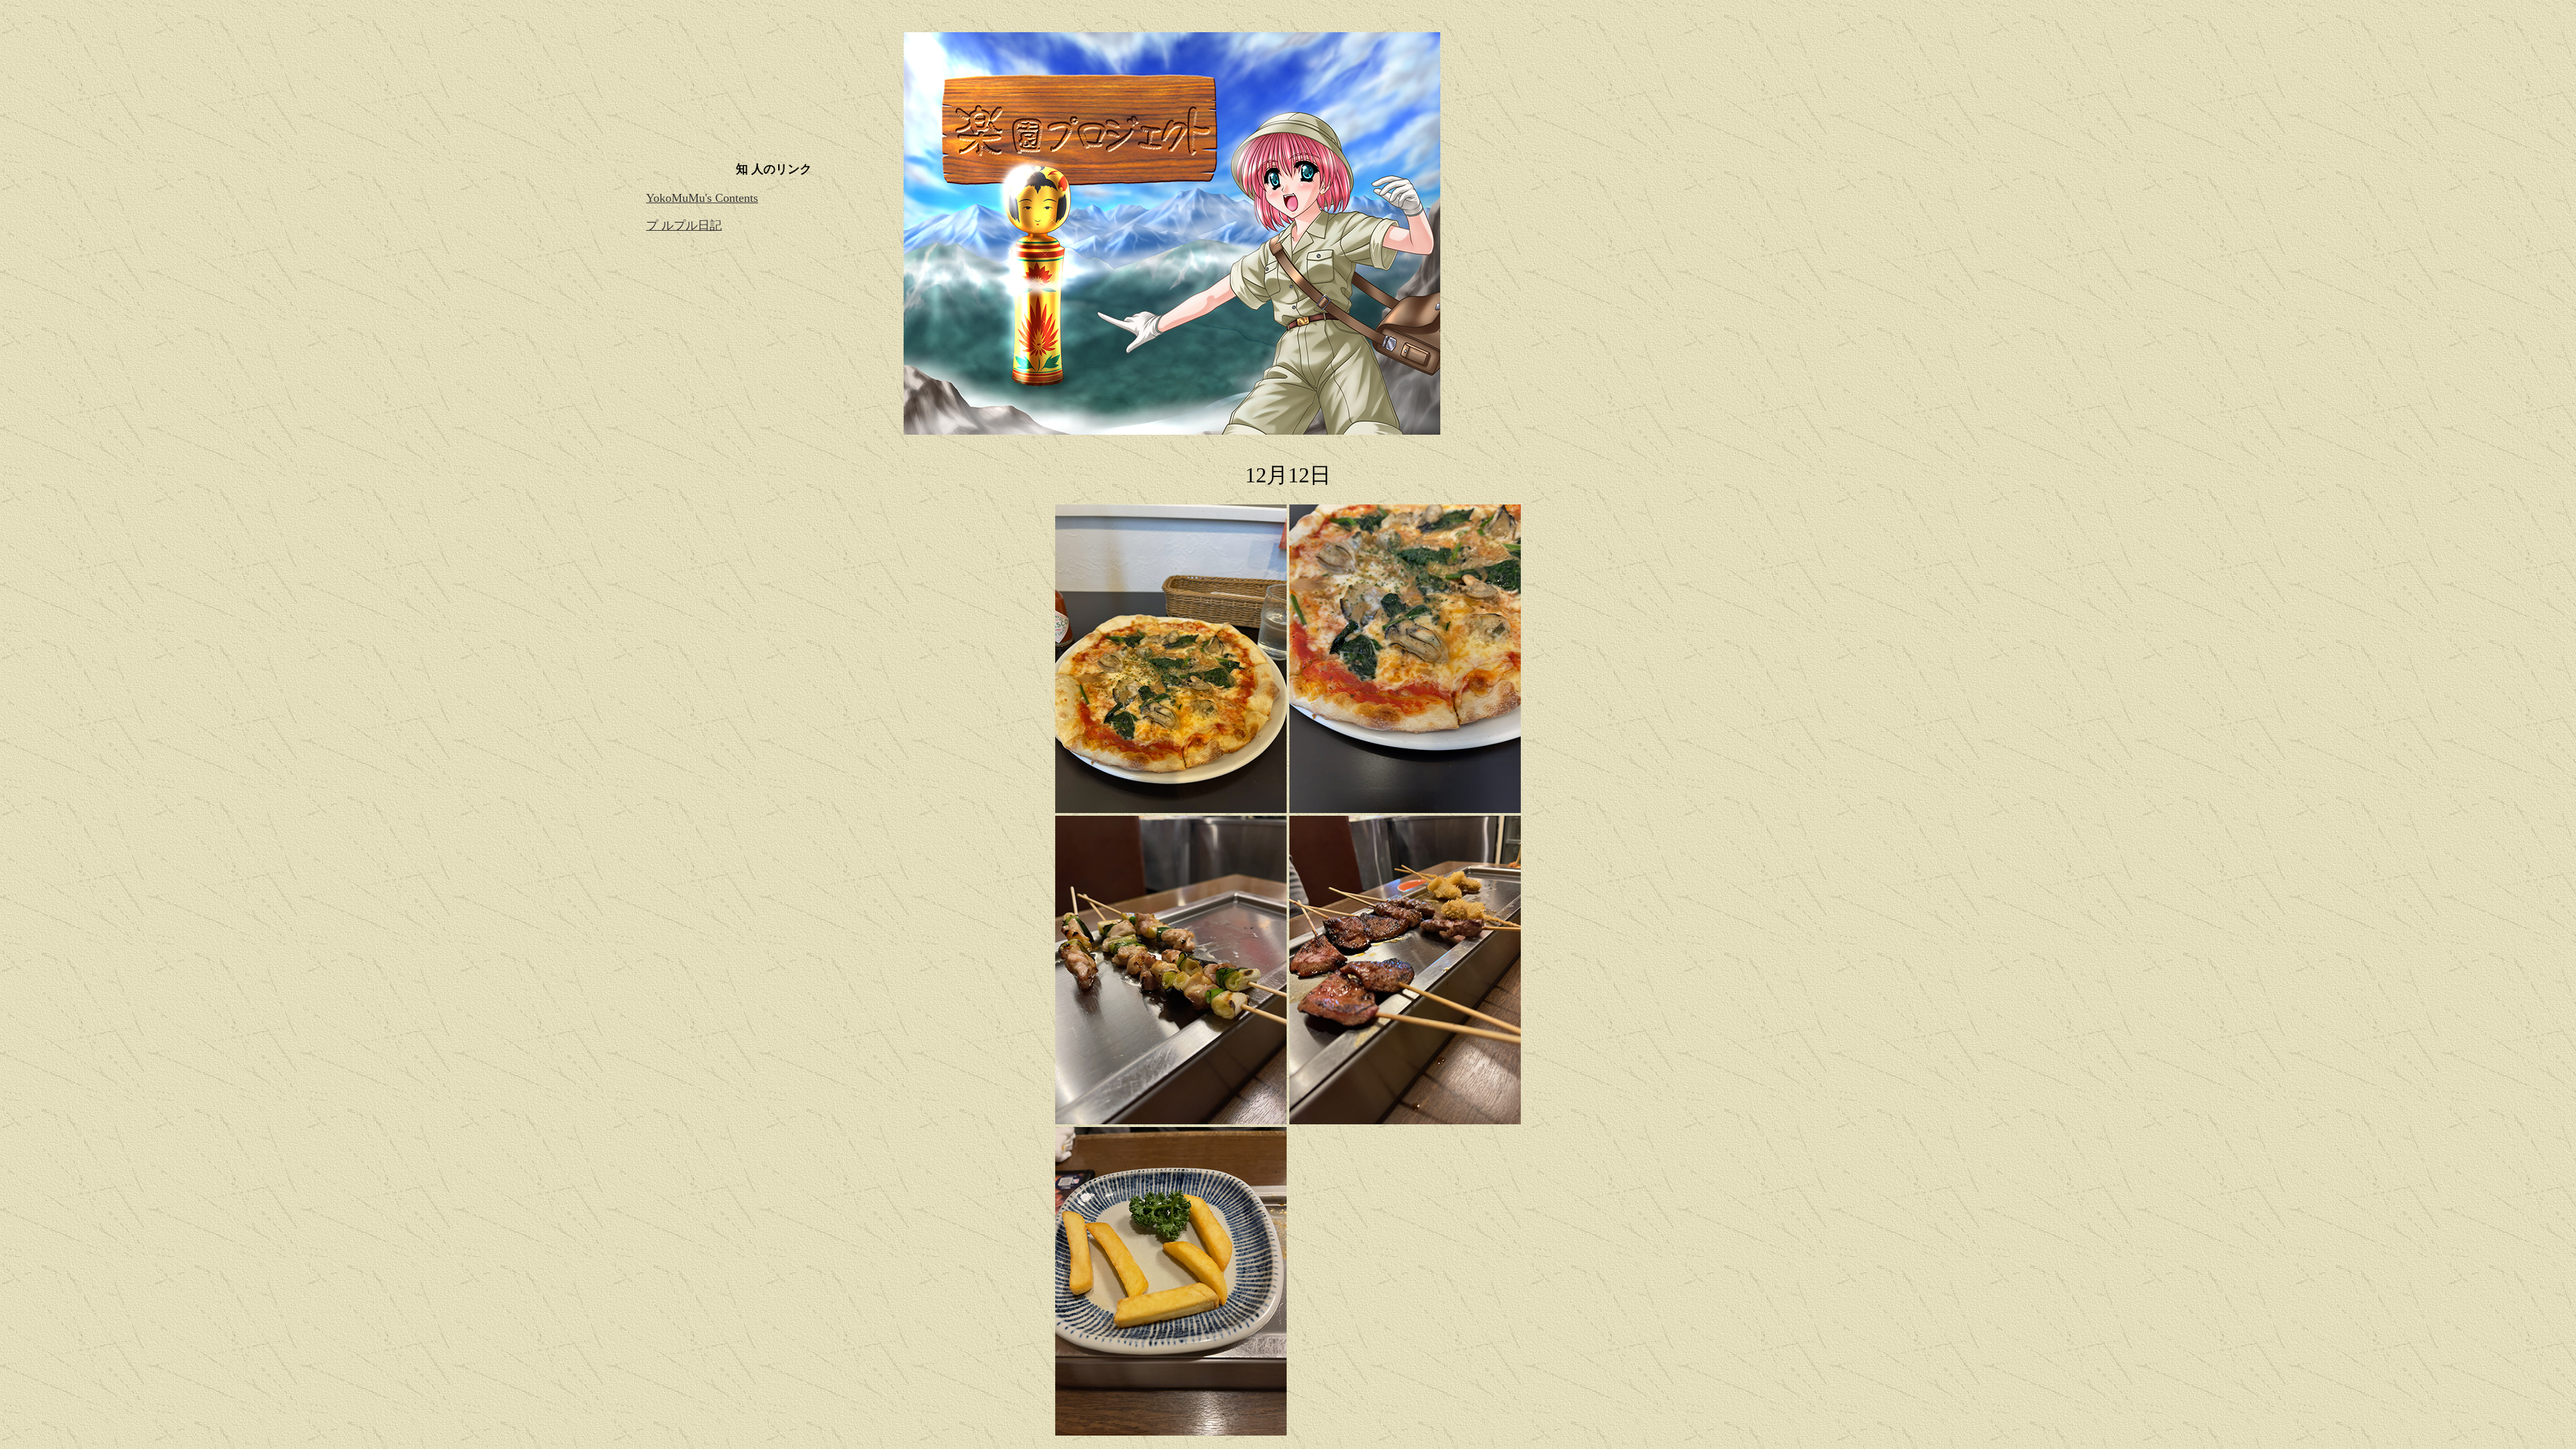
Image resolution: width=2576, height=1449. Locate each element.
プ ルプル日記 (684, 225)
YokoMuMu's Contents (702, 198)
